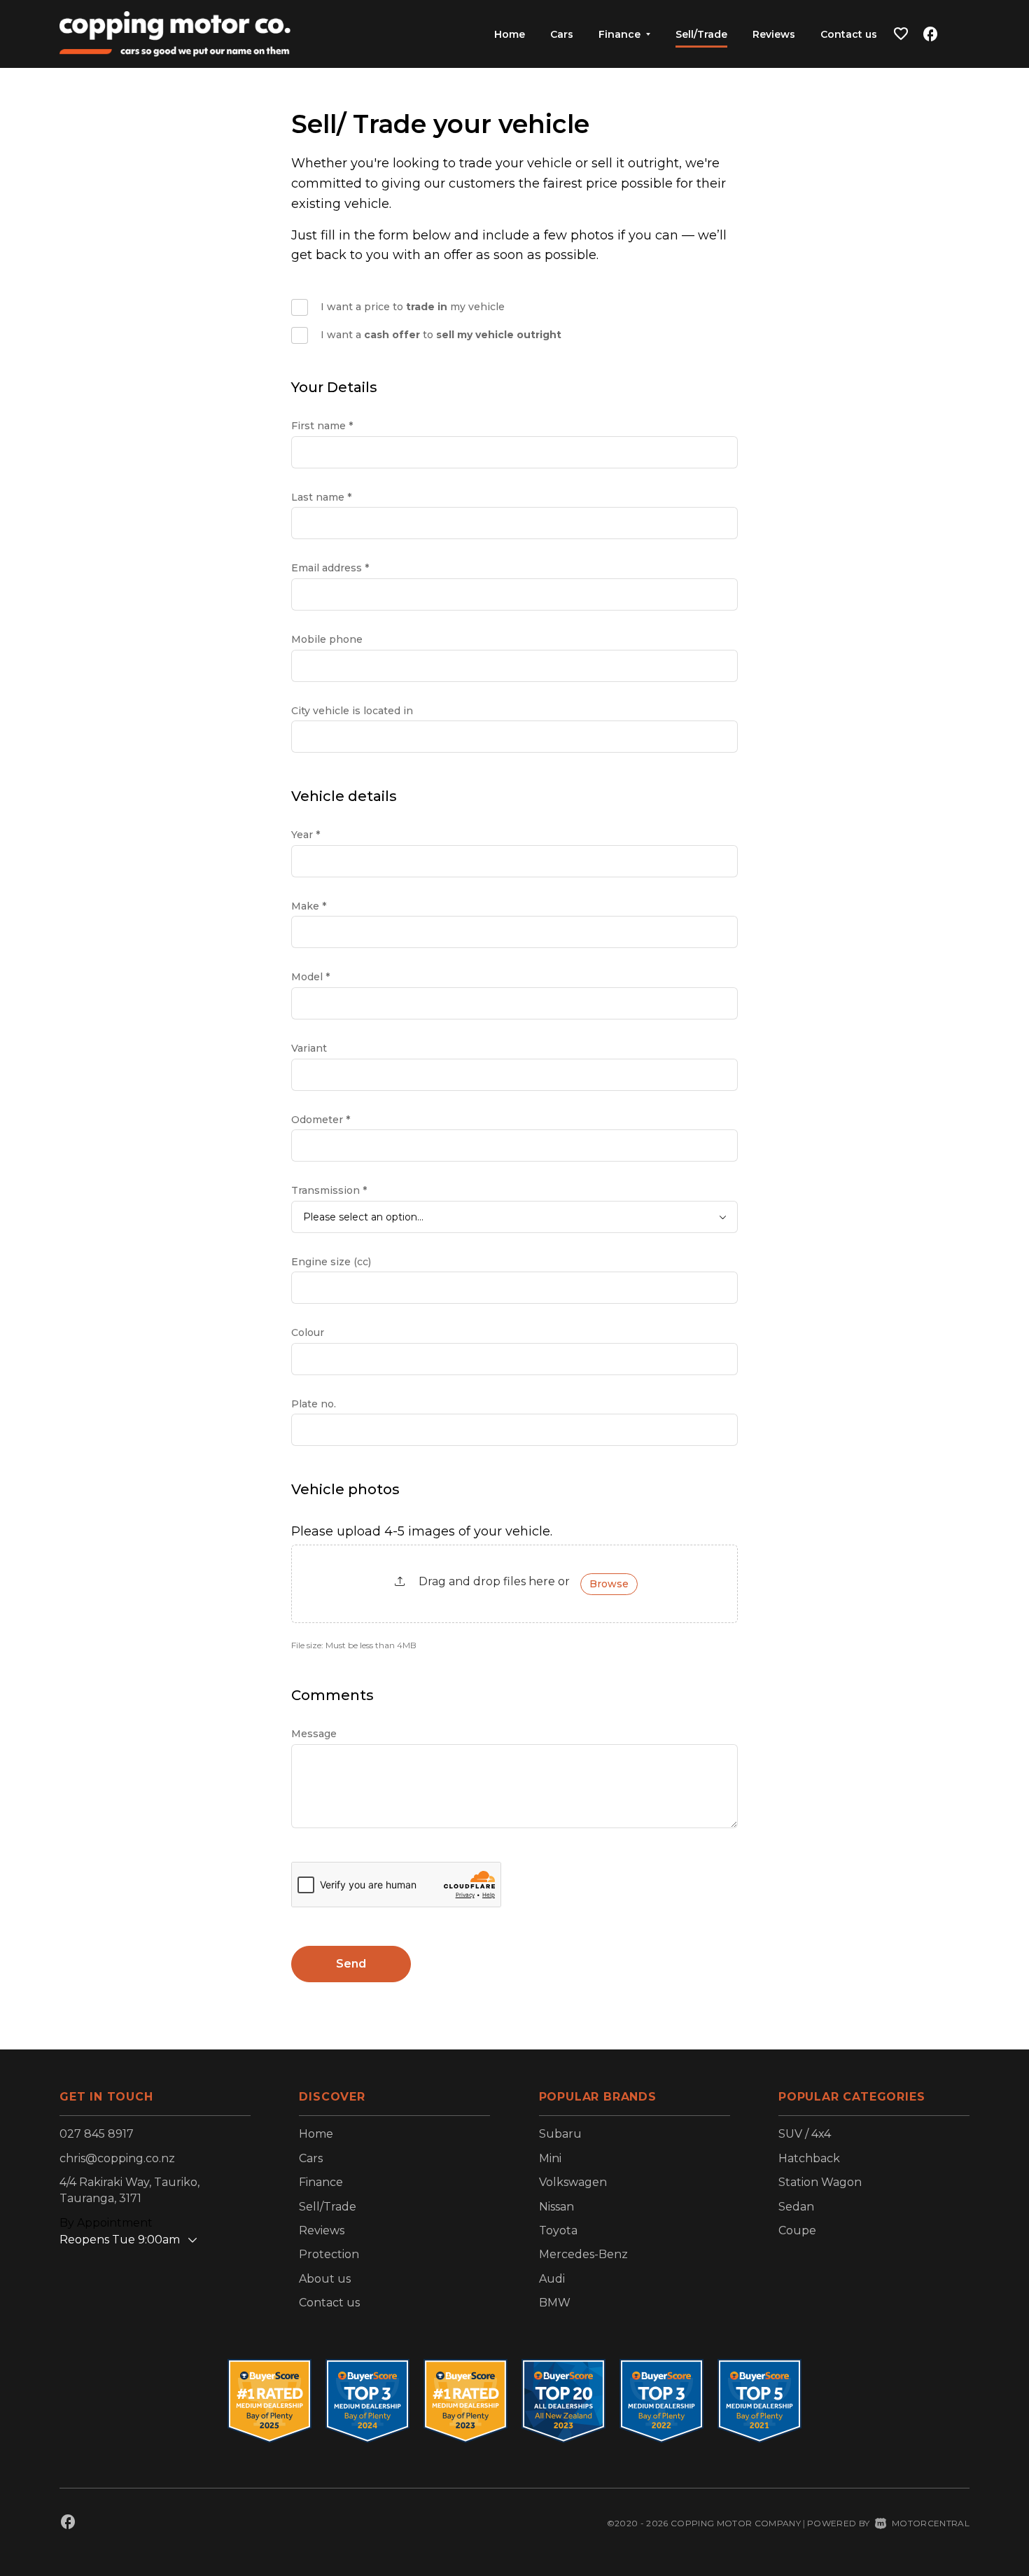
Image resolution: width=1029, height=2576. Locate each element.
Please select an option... (363, 1217)
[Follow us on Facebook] (930, 34)
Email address (330, 568)
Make (309, 906)
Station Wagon (820, 2182)
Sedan (796, 2207)
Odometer (321, 1120)
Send (351, 1964)
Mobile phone (327, 639)
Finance (321, 2182)
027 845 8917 (97, 2134)
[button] (901, 34)
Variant (309, 1048)
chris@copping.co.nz (117, 2158)
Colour (308, 1332)
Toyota (558, 2230)
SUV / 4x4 (805, 2134)
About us (325, 2279)
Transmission (329, 1190)
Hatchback (809, 2158)
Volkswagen (573, 2182)
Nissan (556, 2207)
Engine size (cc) (331, 1262)
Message (314, 1734)
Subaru (560, 2134)
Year (306, 835)
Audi (552, 2279)
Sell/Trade (701, 34)
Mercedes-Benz (583, 2254)
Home (510, 34)
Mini (550, 2158)
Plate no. (314, 1404)
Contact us (849, 34)
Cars (562, 34)
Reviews (774, 34)
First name (322, 426)
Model (310, 977)
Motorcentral (931, 2523)
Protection (329, 2254)
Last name (321, 497)
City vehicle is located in (352, 711)
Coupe (797, 2230)
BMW (555, 2303)
